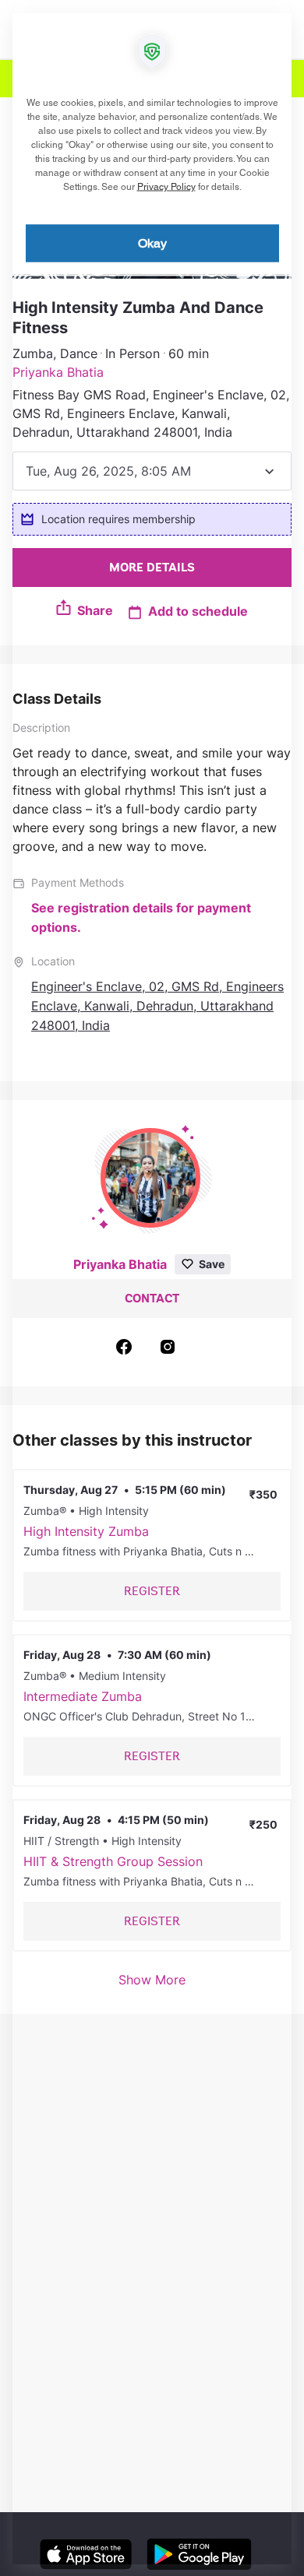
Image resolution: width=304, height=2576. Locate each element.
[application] (152, 1288)
